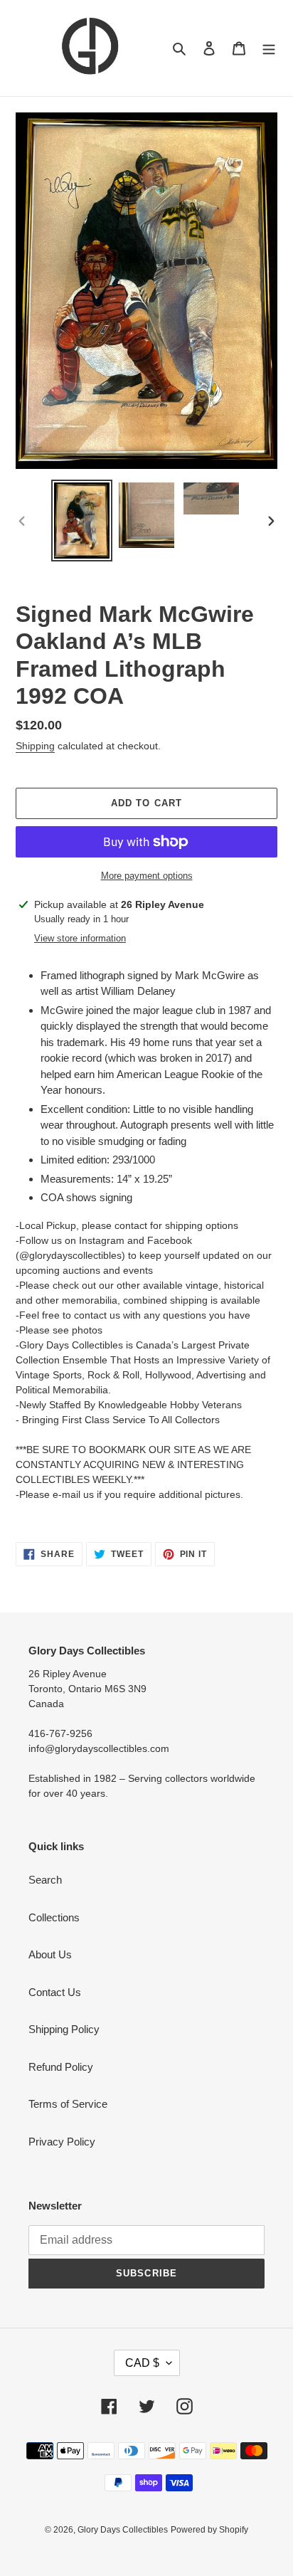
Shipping (35, 746)
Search (45, 1880)
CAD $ (142, 2363)
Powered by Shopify (209, 2530)
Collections (54, 1917)
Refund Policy (61, 2067)
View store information (80, 938)
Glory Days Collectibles (123, 2530)
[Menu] (269, 48)
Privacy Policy (62, 2142)
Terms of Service (68, 2104)
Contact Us (55, 1992)
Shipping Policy (64, 2029)
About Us (50, 1954)
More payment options (147, 876)
